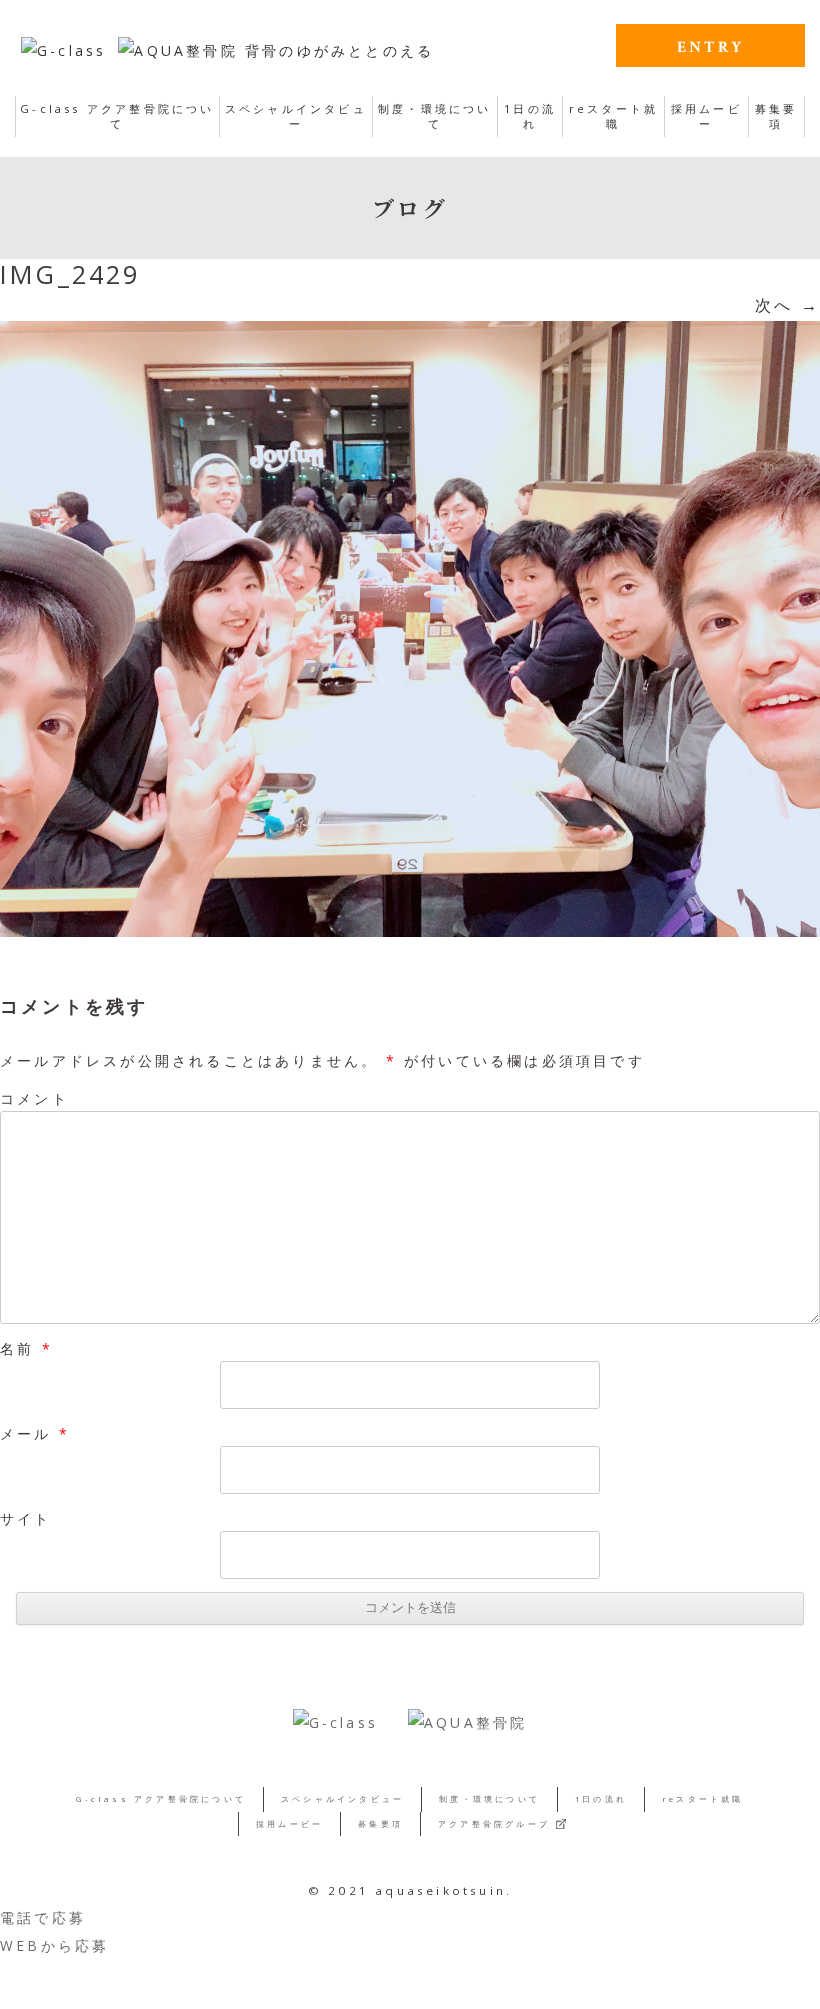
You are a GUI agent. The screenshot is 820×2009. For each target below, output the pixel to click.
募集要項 (776, 116)
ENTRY (710, 47)
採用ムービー (706, 116)
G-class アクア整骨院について (117, 116)
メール (35, 1433)
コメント (34, 1098)
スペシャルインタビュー (296, 116)
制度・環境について (435, 116)
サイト (26, 1518)
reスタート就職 (613, 116)
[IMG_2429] (410, 629)
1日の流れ (530, 116)
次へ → (787, 305)
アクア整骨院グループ (494, 1824)
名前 (26, 1348)
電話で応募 (43, 1917)
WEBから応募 (54, 1945)
